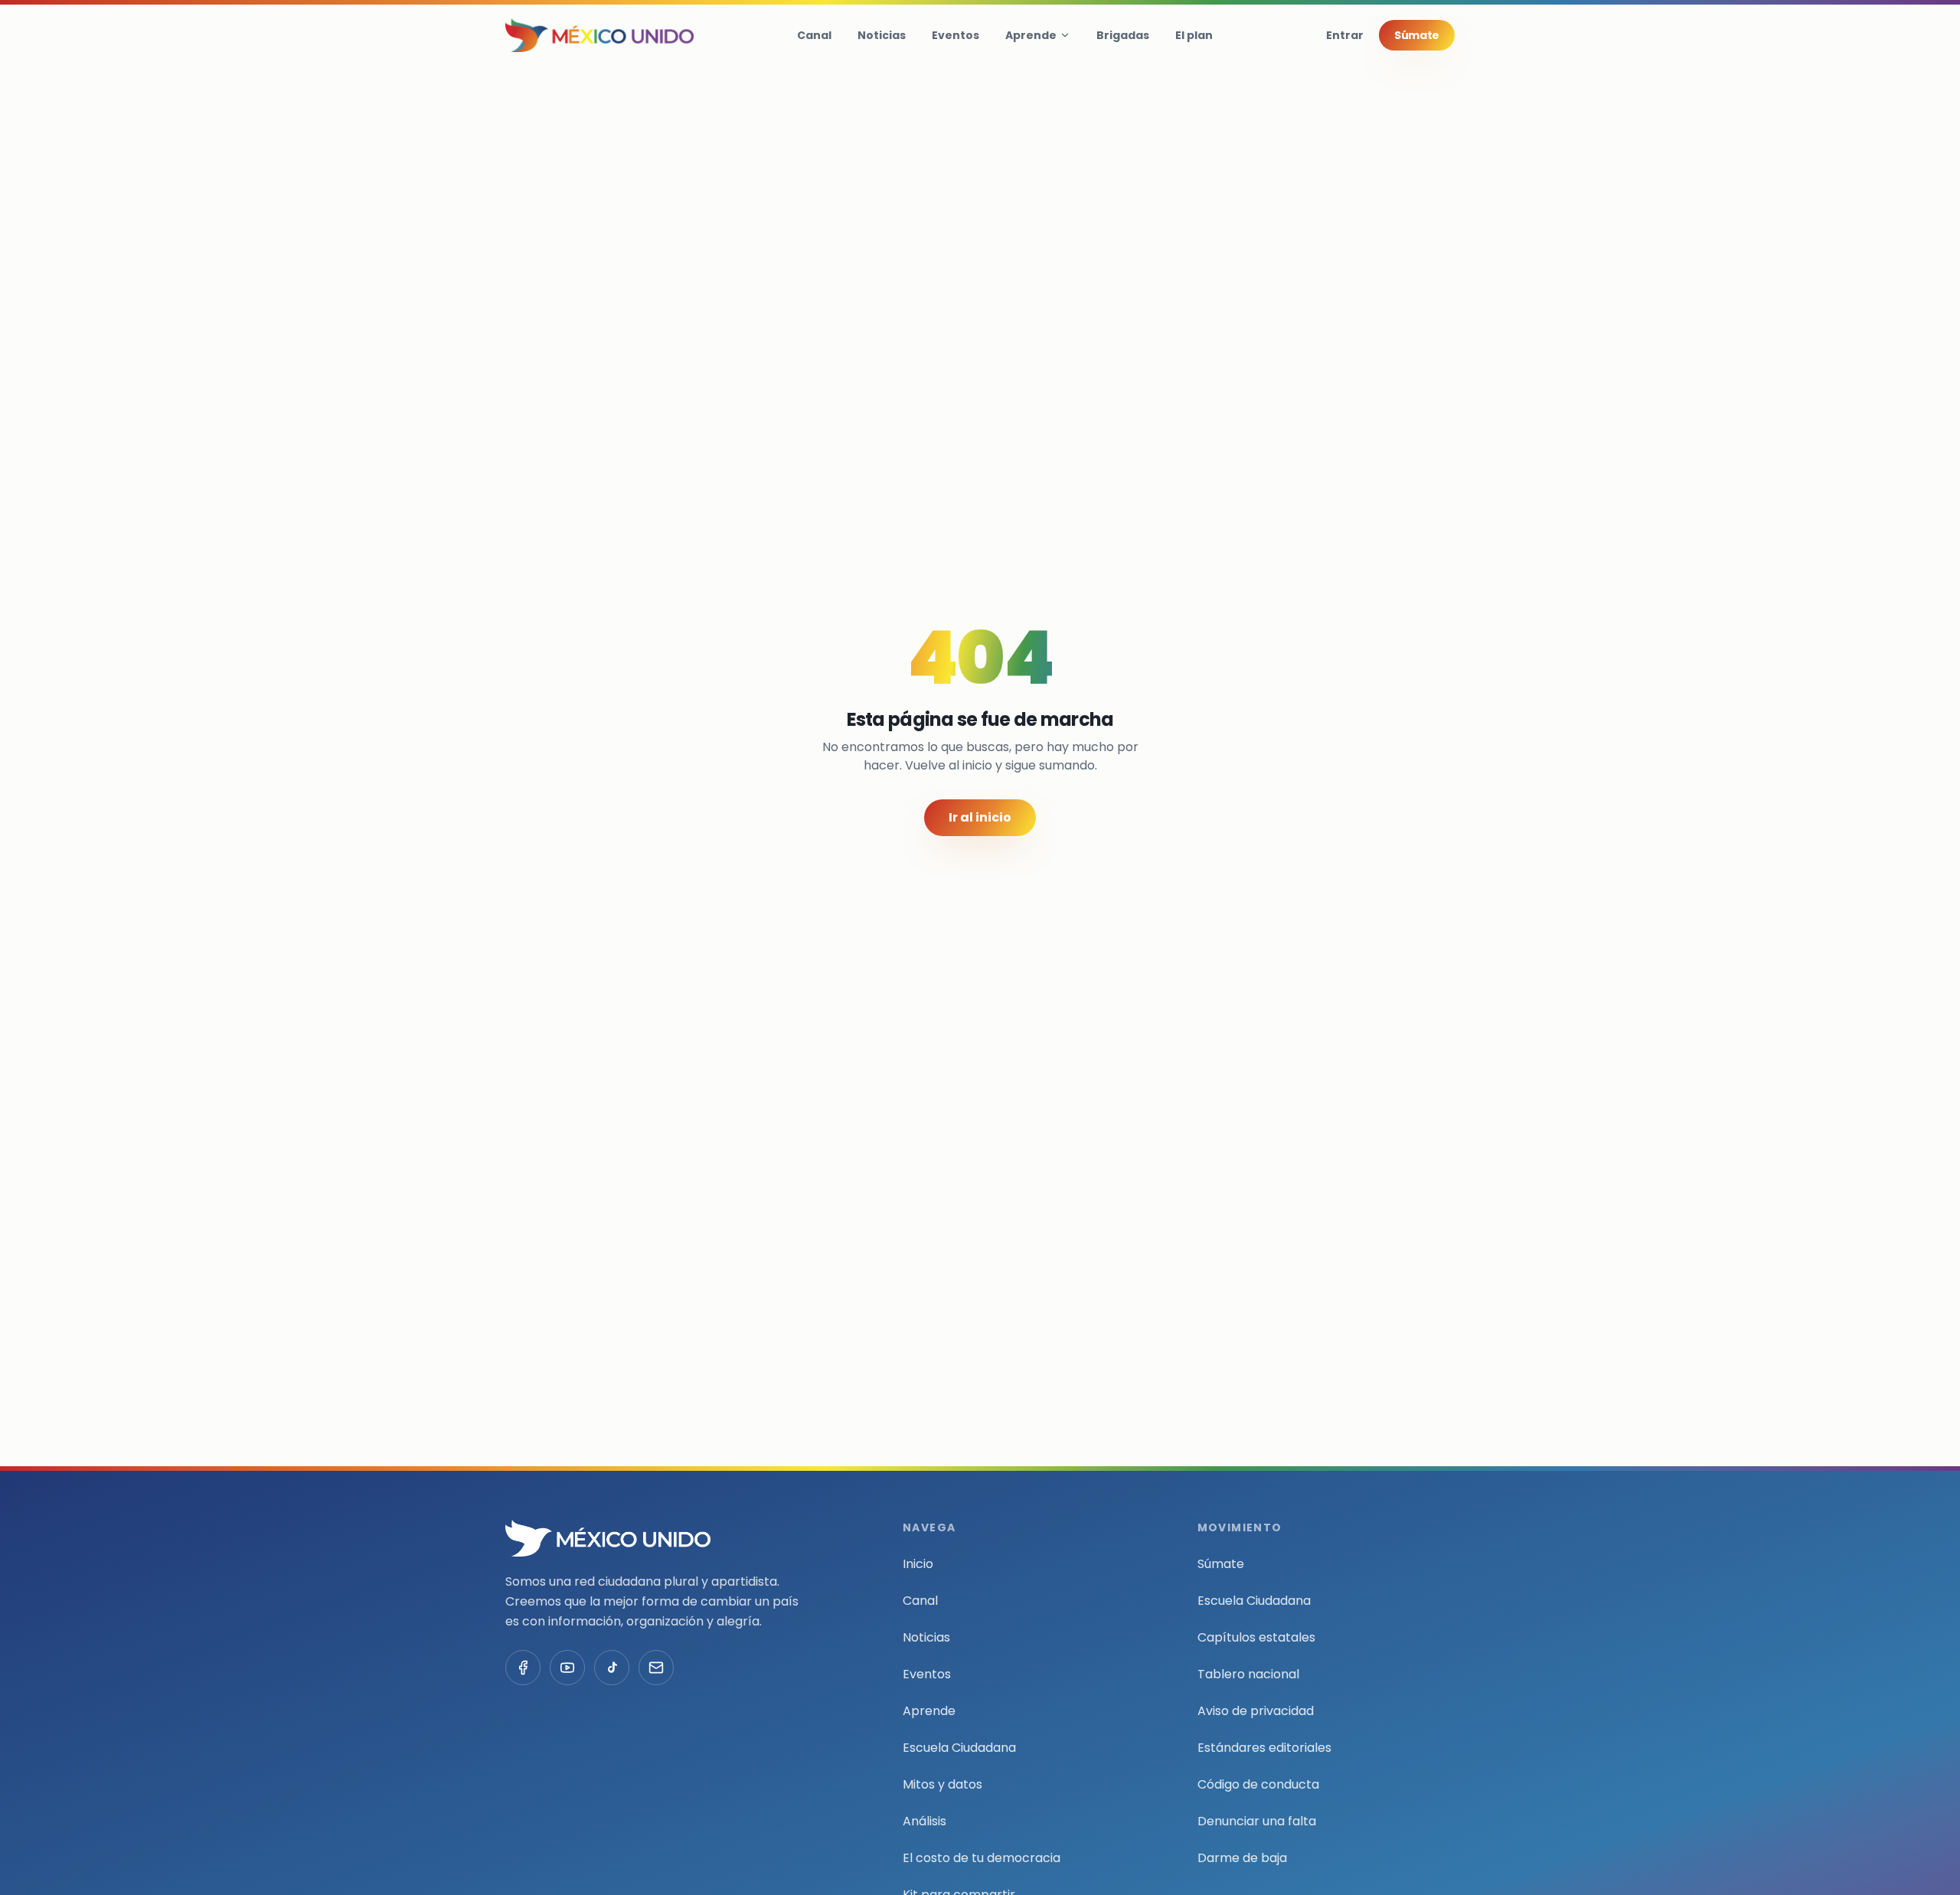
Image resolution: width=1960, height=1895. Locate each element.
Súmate (1417, 35)
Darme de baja (1242, 1858)
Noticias (882, 35)
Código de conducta (1258, 1784)
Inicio (918, 1564)
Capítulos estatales (1256, 1637)
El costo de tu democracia (982, 1858)
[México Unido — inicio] (599, 35)
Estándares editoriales (1264, 1748)
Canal (814, 35)
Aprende (1031, 35)
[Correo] (656, 1668)
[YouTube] (567, 1668)
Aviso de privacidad (1256, 1711)
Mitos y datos (942, 1784)
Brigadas (1123, 35)
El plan (1194, 35)
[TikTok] (612, 1668)
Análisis (924, 1821)
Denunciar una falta (1257, 1821)
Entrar (1345, 35)
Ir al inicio (980, 817)
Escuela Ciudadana (959, 1748)
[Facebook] (523, 1668)
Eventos (955, 35)
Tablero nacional (1248, 1674)
